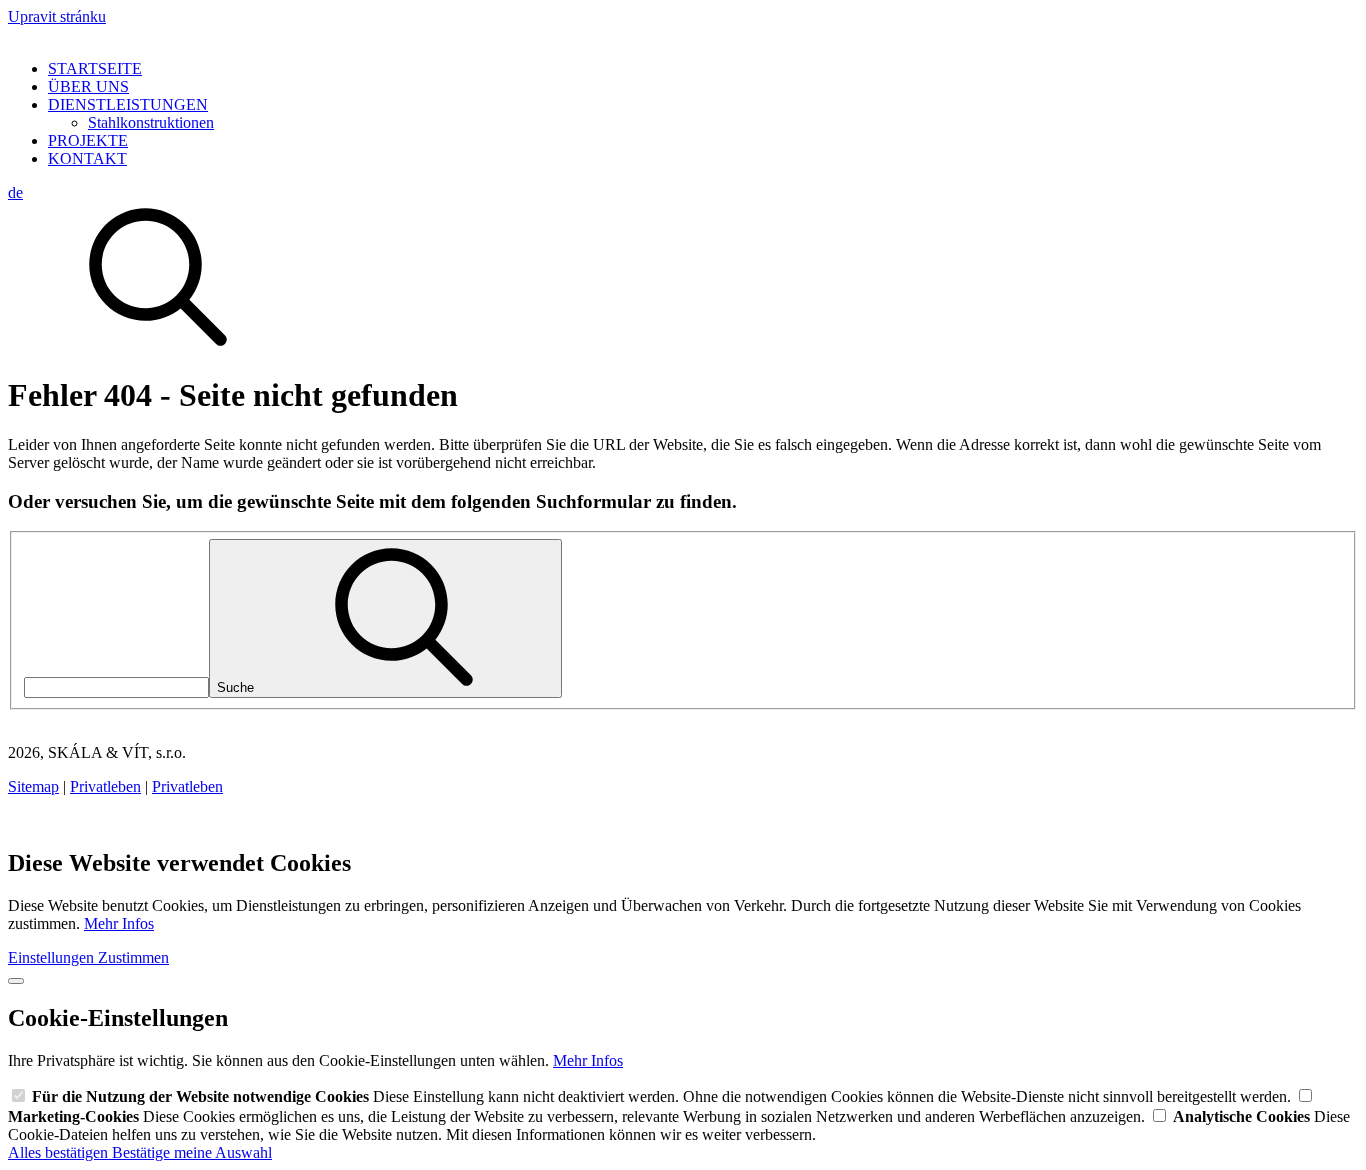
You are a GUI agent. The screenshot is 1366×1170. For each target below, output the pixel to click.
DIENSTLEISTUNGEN (128, 104)
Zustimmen (133, 957)
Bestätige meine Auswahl (192, 1152)
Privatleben (105, 786)
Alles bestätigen (60, 1152)
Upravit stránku (57, 16)
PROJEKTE (88, 140)
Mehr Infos (119, 923)
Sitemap (33, 786)
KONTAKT (87, 158)
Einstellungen (53, 957)
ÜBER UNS (88, 86)
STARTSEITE (95, 68)
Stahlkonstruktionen (151, 122)
